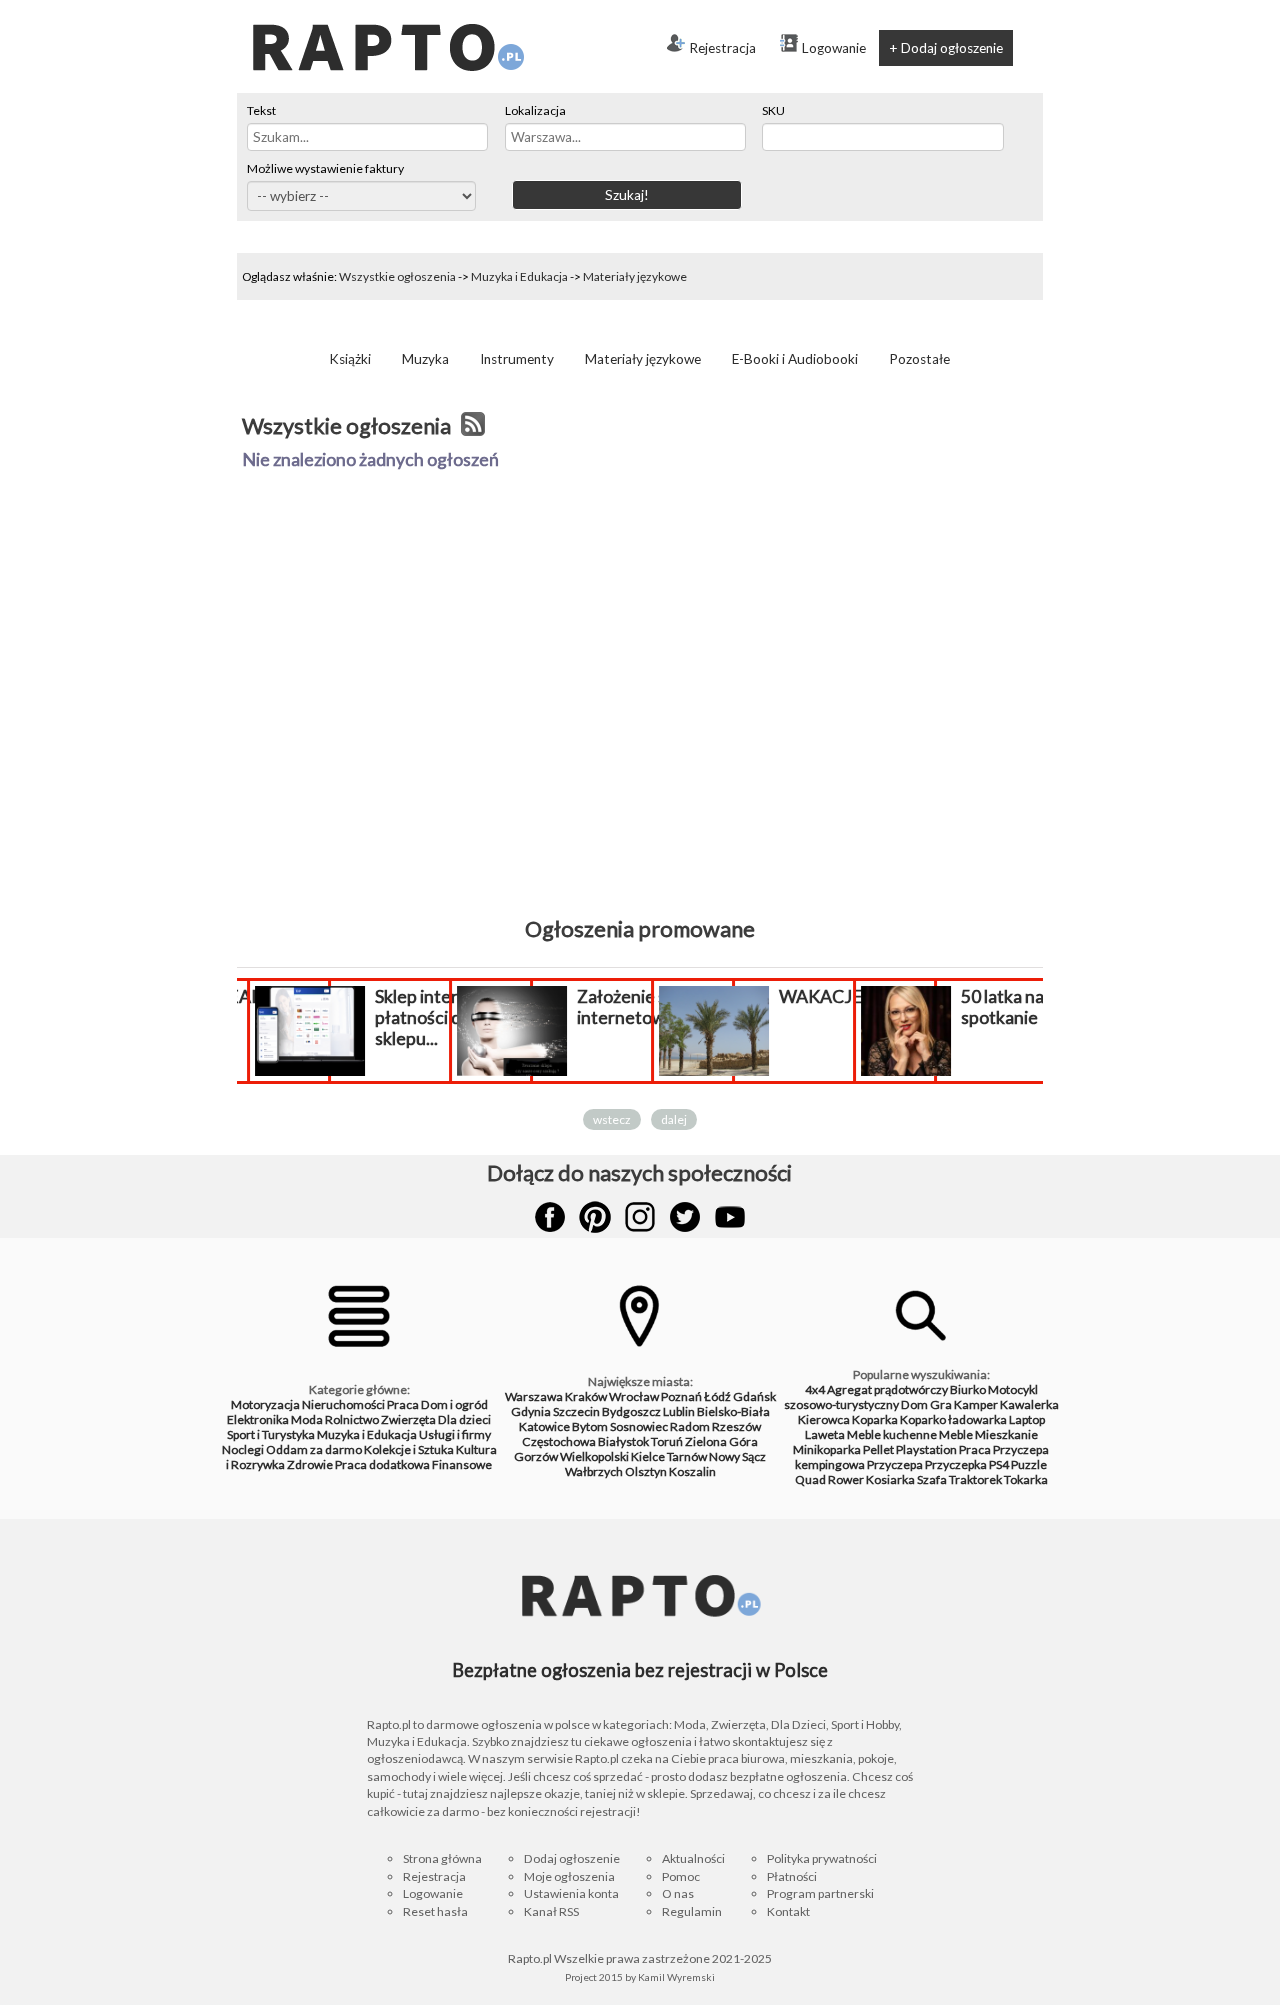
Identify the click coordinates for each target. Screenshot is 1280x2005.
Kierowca (824, 1419)
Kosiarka (890, 1479)
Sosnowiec (639, 1426)
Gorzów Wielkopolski (571, 1456)
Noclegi (243, 1449)
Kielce (648, 1456)
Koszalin (692, 1471)
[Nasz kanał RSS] (473, 426)
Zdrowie (310, 1464)
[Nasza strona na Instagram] (640, 1217)
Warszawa (534, 1396)
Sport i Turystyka (271, 1434)
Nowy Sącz (737, 1456)
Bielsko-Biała (733, 1411)
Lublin (679, 1411)
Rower (846, 1479)
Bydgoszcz (631, 1411)
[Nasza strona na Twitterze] (685, 1217)
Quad (810, 1479)
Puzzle (1029, 1464)
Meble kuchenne (892, 1434)
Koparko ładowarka (953, 1419)
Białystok (623, 1441)
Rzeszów (736, 1426)
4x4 (815, 1389)
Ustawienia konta (571, 1893)
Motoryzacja (265, 1404)
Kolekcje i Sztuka (409, 1449)
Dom (914, 1404)
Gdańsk (754, 1396)
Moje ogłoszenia (569, 1876)
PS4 (999, 1464)
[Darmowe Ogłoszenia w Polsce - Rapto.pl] (387, 8)
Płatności (792, 1876)
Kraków (586, 1396)
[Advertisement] (640, 735)
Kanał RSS (551, 1911)
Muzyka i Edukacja (519, 276)
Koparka (875, 1419)
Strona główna (442, 1858)
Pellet (878, 1449)
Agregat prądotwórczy (887, 1389)
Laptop (1027, 1419)
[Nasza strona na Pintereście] (595, 1217)
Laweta (825, 1434)
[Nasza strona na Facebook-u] (550, 1217)
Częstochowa (559, 1441)
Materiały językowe (635, 276)
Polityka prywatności (822, 1858)
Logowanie (834, 48)
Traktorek (975, 1479)
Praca (403, 1404)
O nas (678, 1893)
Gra (941, 1404)
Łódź (717, 1396)
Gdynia (531, 1411)
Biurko (968, 1389)
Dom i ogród (454, 1404)
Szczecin (576, 1411)
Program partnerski (820, 1893)
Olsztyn (646, 1471)
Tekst (261, 110)
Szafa (932, 1479)
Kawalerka (1029, 1404)
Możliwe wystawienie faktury (325, 168)
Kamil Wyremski (676, 1977)
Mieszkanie (1006, 1434)
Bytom (590, 1426)
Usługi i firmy (455, 1434)
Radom (690, 1426)
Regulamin (692, 1911)
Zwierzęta (408, 1419)
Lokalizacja (535, 110)
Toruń (667, 1441)
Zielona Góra (721, 1441)
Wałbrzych (594, 1471)
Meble (956, 1434)
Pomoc (681, 1876)
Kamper (976, 1404)
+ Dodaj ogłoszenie (946, 48)
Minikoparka (827, 1449)
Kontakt (788, 1911)
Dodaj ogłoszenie (572, 1858)
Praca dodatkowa (382, 1464)
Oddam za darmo (314, 1449)
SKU (773, 110)
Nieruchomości (343, 1404)
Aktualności (693, 1858)
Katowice (544, 1426)
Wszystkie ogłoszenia (397, 276)
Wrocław (634, 1396)
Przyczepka (956, 1464)
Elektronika (258, 1419)
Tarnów (687, 1456)
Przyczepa (895, 1464)
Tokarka (1026, 1479)
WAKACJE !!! (831, 996)
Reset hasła (435, 1911)
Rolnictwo (352, 1419)
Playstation (926, 1449)
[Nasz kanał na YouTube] (730, 1217)
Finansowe (462, 1464)
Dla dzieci (464, 1419)
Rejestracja (722, 48)
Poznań (681, 1396)
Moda (307, 1419)
